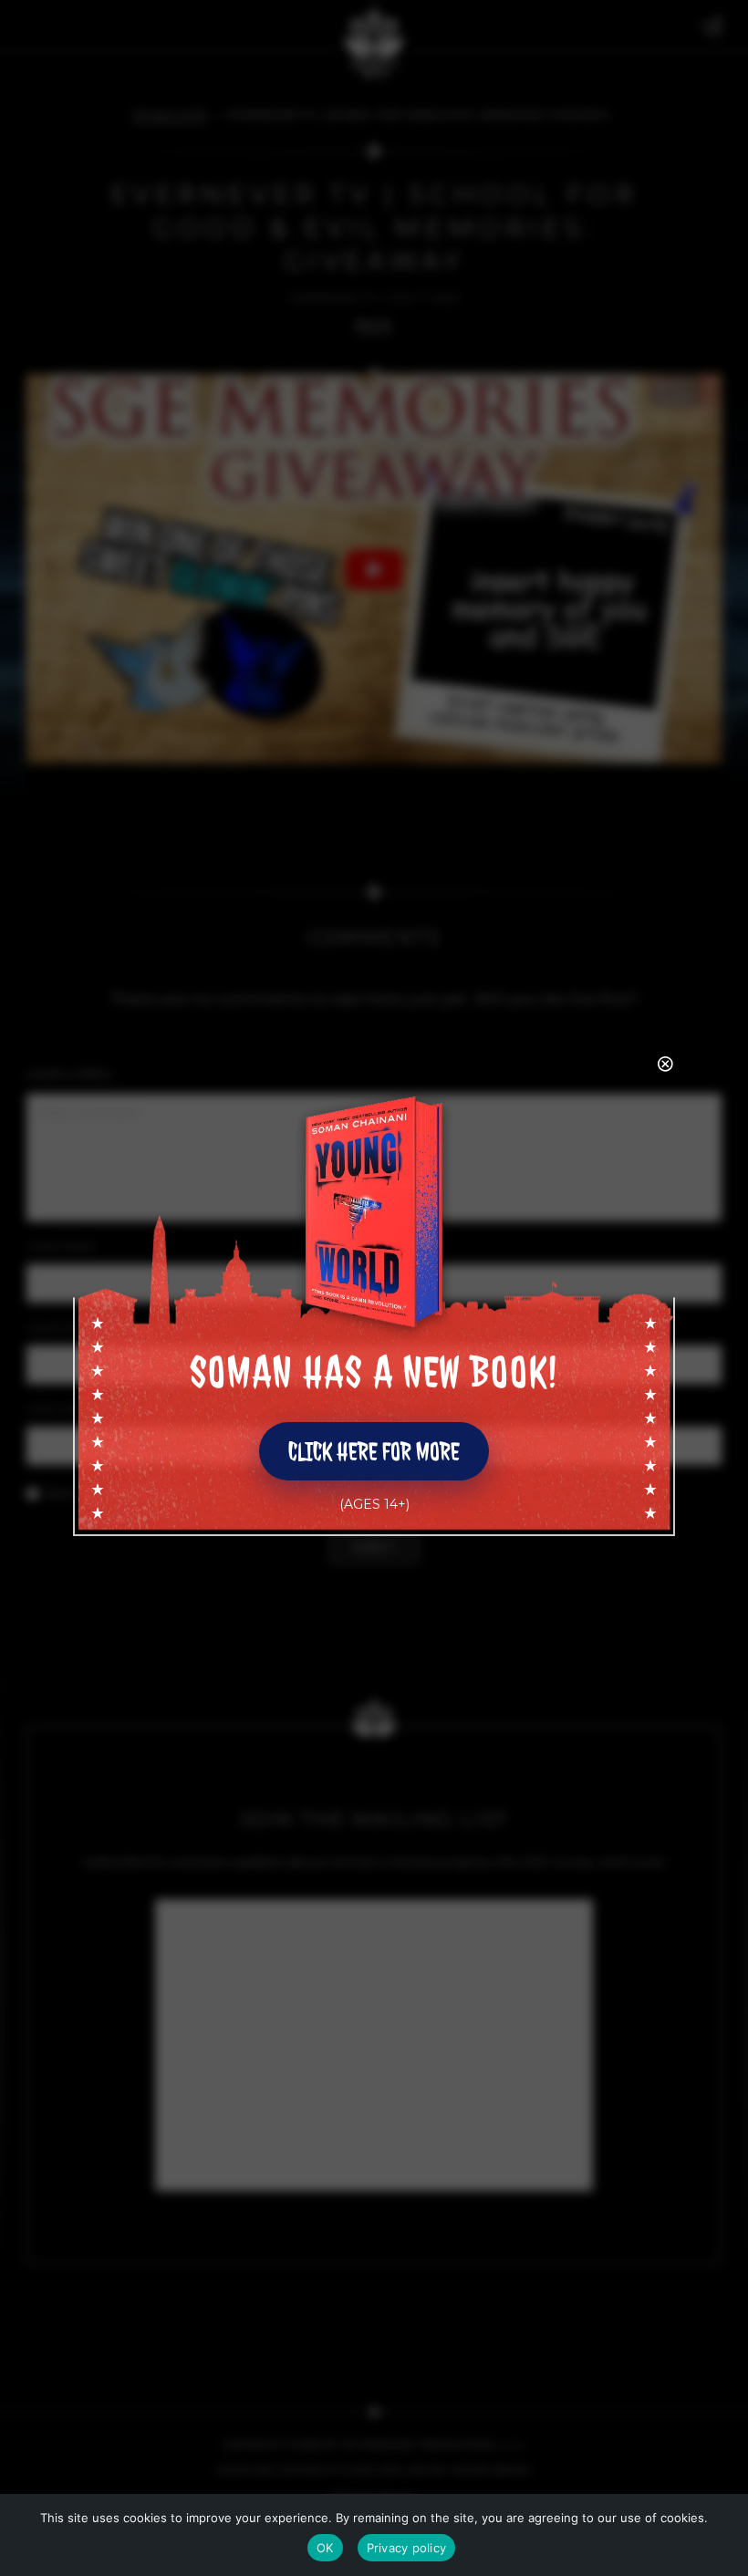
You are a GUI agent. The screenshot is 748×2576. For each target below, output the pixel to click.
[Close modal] (667, 1065)
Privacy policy (407, 2548)
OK (325, 2548)
